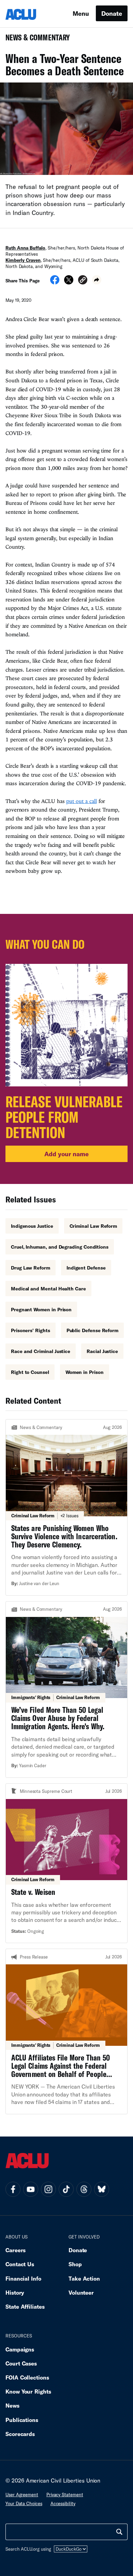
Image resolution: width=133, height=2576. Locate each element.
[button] (83, 281)
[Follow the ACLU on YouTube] (31, 2189)
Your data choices (24, 2503)
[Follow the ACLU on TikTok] (66, 2189)
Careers (16, 2250)
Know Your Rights (28, 2391)
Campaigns (20, 2349)
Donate (112, 13)
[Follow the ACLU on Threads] (84, 2189)
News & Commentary (35, 40)
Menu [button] (81, 13)
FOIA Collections (27, 2377)
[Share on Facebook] (55, 282)
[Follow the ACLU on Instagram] (48, 2189)
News (12, 2405)
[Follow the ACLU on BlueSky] (102, 2189)
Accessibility (63, 2503)
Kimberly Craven (23, 260)
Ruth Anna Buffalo (25, 248)
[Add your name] (66, 1049)
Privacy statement (65, 2495)
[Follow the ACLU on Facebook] (13, 2189)
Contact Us (20, 2264)
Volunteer (81, 2292)
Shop (75, 2264)
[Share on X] (69, 282)
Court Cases (21, 2363)
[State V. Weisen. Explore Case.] (66, 1863)
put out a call (81, 801)
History (15, 2292)
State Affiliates (25, 2306)
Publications (22, 2420)
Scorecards (20, 2434)
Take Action (84, 2278)
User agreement (22, 2495)
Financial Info (23, 2278)
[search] (119, 2532)
